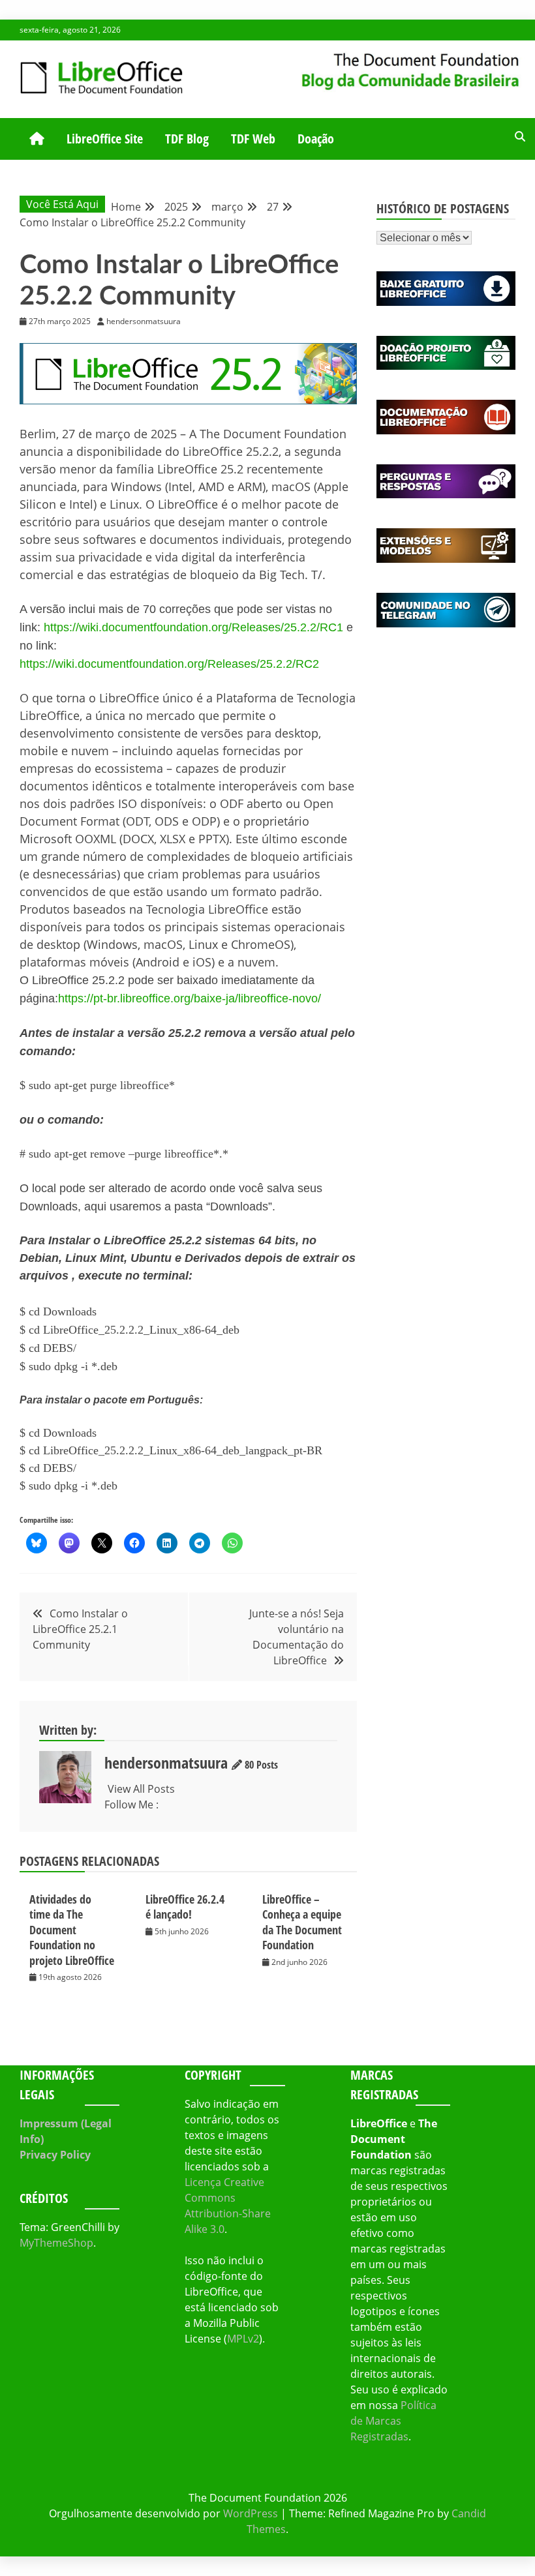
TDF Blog (187, 139)
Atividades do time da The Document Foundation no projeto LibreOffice (72, 1930)
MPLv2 (243, 2339)
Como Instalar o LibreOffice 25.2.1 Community (80, 1629)
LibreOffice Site (105, 139)
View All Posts (141, 1789)
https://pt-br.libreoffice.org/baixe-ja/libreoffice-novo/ (190, 998)
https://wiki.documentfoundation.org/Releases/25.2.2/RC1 (195, 627)
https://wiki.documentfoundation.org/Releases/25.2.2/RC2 (169, 664)
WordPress (251, 2513)
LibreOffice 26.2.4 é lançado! (185, 1907)
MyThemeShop (56, 2243)
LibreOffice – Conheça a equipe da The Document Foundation (302, 1922)
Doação (316, 139)
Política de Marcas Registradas (393, 2421)
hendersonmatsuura (166, 1762)
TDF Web (253, 139)
